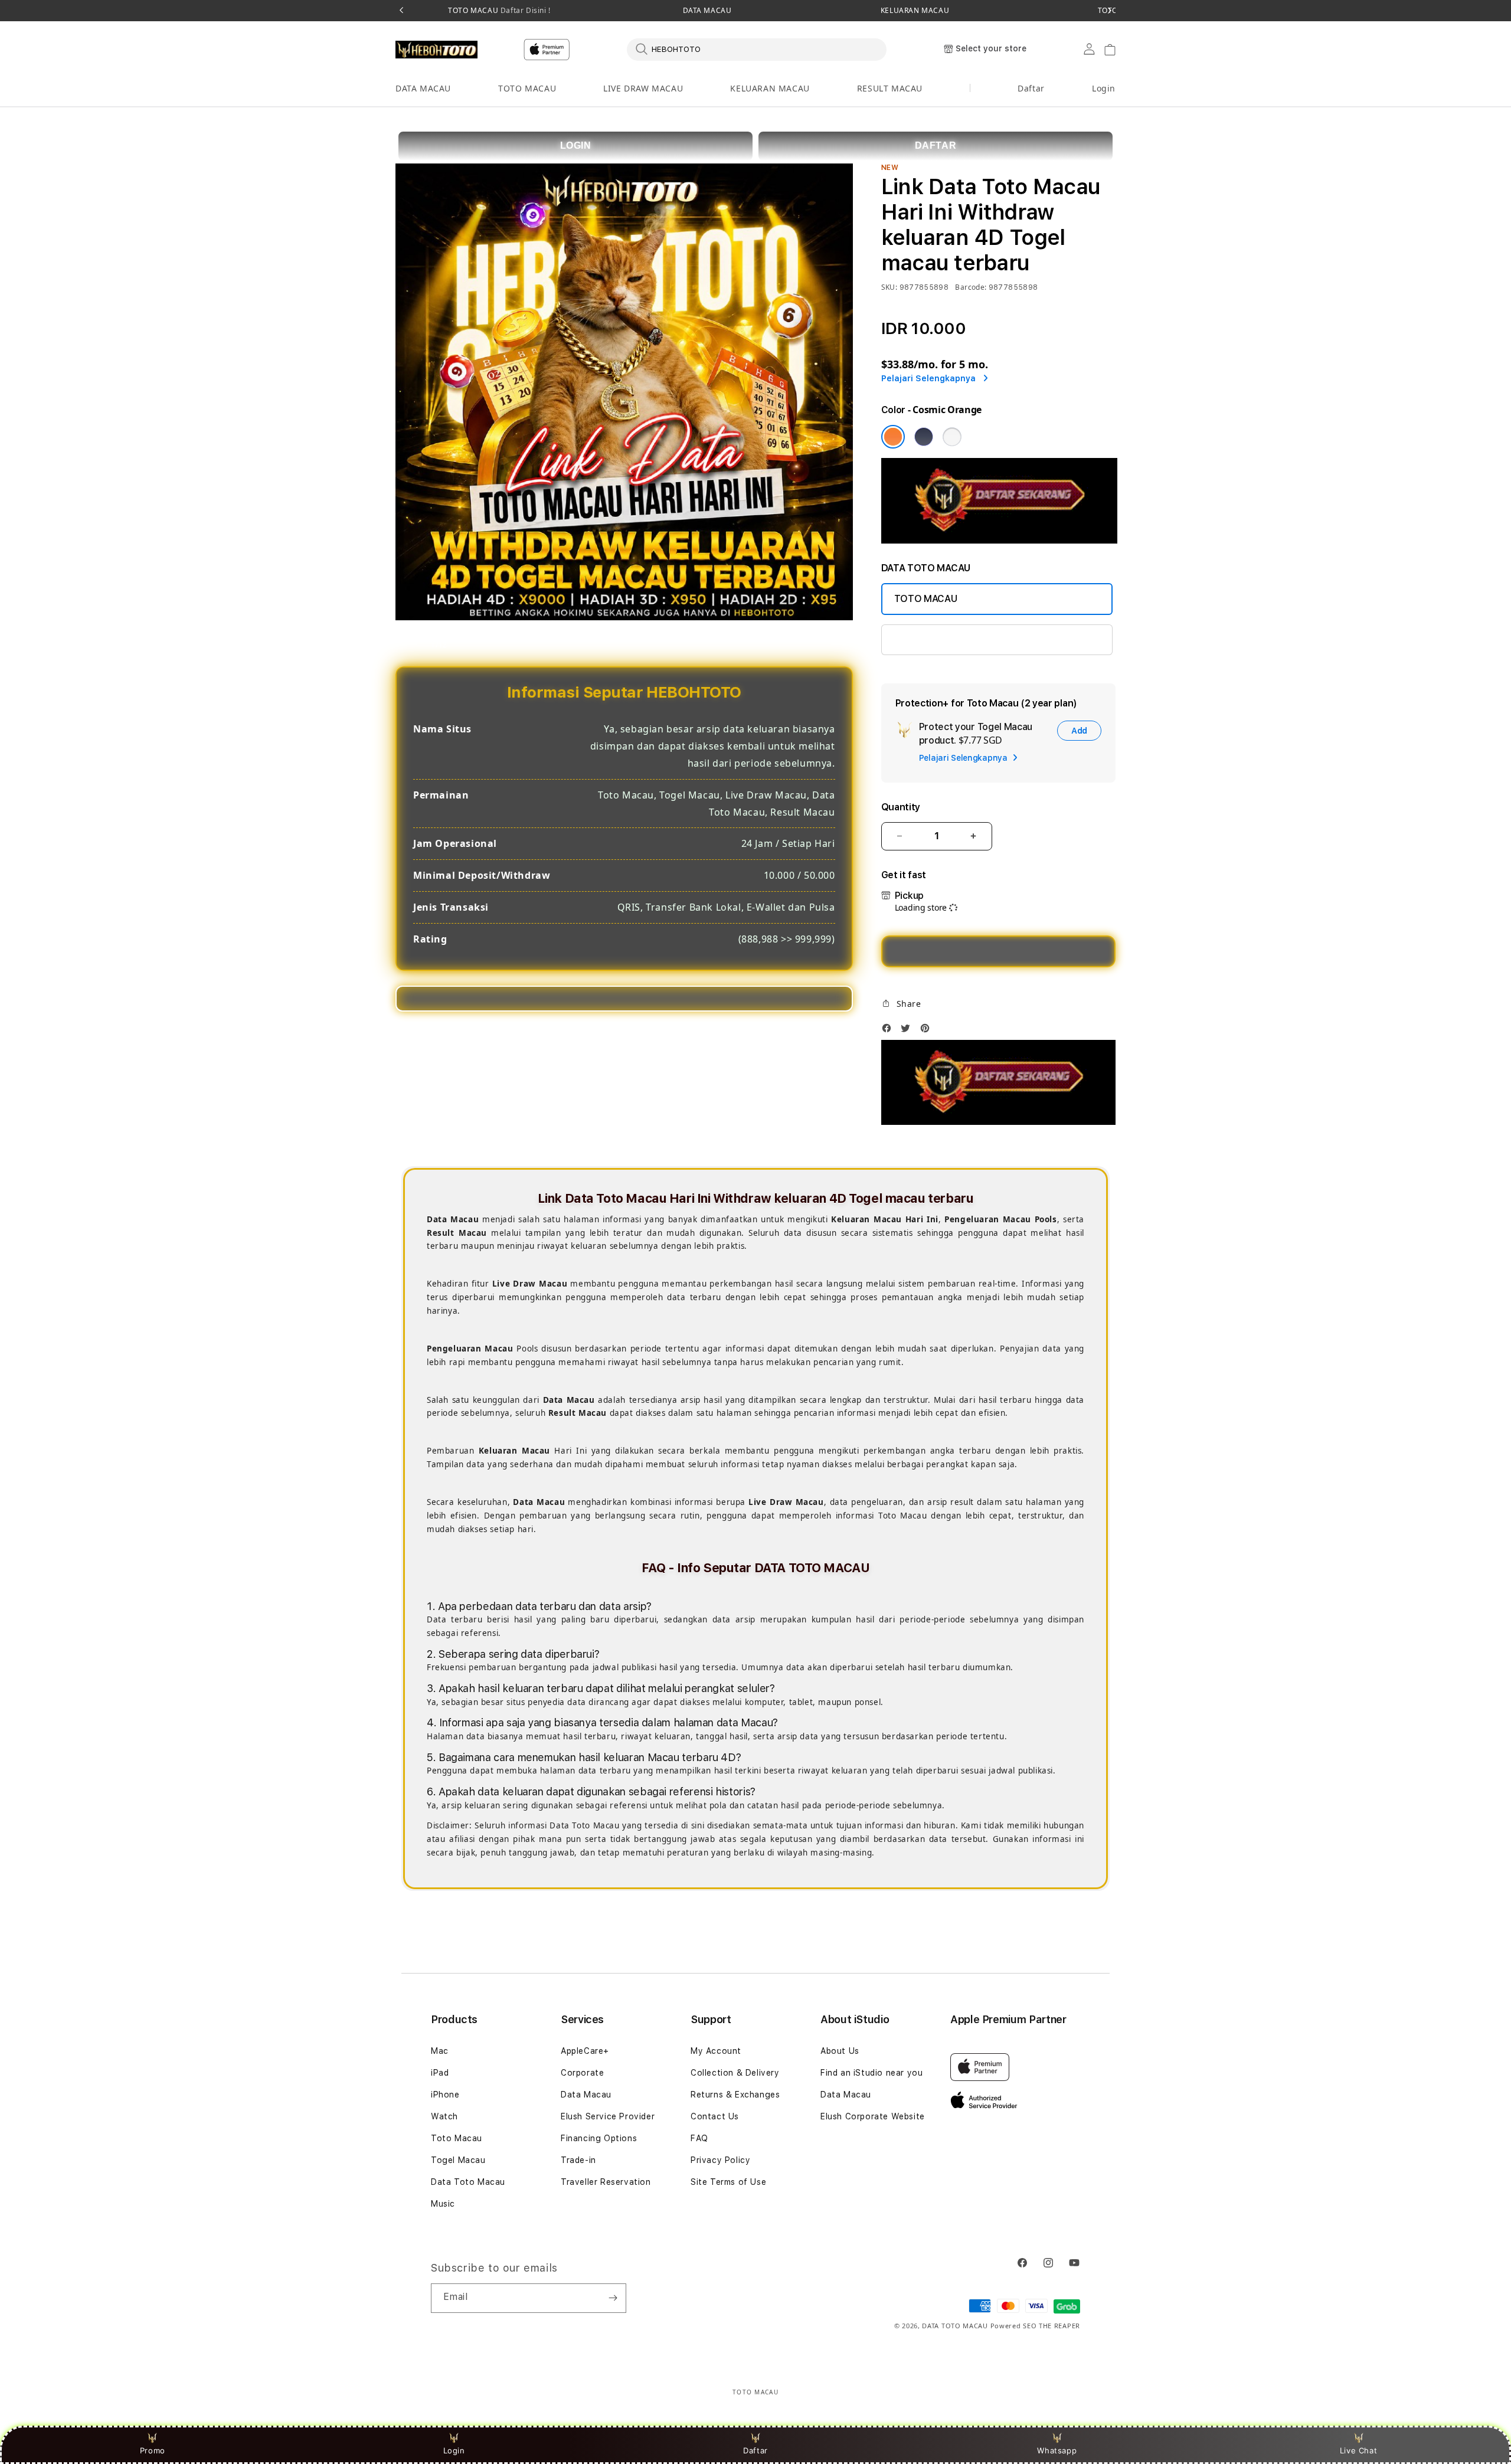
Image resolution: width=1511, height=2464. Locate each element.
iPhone (445, 2095)
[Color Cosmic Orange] (893, 437)
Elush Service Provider (608, 2116)
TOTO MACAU (499, 11)
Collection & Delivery (735, 2073)
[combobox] (757, 49)
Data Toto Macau (468, 2182)
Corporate (582, 2073)
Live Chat (1358, 2450)
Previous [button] (401, 11)
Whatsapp (1057, 2450)
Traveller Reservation (606, 2182)
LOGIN (576, 145)
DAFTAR (936, 145)
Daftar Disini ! (524, 10)
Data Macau (586, 2095)
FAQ (699, 2138)
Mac (440, 2051)
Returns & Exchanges (735, 2095)
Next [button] (1110, 11)
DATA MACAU (707, 11)
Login (454, 2450)
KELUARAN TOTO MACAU (950, 639)
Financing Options (599, 2138)
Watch (444, 2116)
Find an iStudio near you (871, 2073)
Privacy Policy (720, 2160)
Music (443, 2204)
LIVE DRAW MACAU (643, 88)
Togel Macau (458, 2160)
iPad (440, 2073)
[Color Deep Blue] (924, 437)
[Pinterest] (928, 1031)
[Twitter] (908, 1031)
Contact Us (715, 2116)
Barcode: (971, 287)
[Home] (436, 50)
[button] (423, 89)
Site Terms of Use (728, 2182)
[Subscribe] (613, 2298)
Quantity (901, 807)
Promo (153, 2450)
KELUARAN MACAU (915, 11)
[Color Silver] (952, 437)
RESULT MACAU (890, 88)
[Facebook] (889, 1031)
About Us (840, 2051)
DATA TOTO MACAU (955, 2326)
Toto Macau (457, 2138)
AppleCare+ (585, 2051)
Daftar (755, 2450)
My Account (716, 2051)
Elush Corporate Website (873, 2116)
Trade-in (578, 2160)
